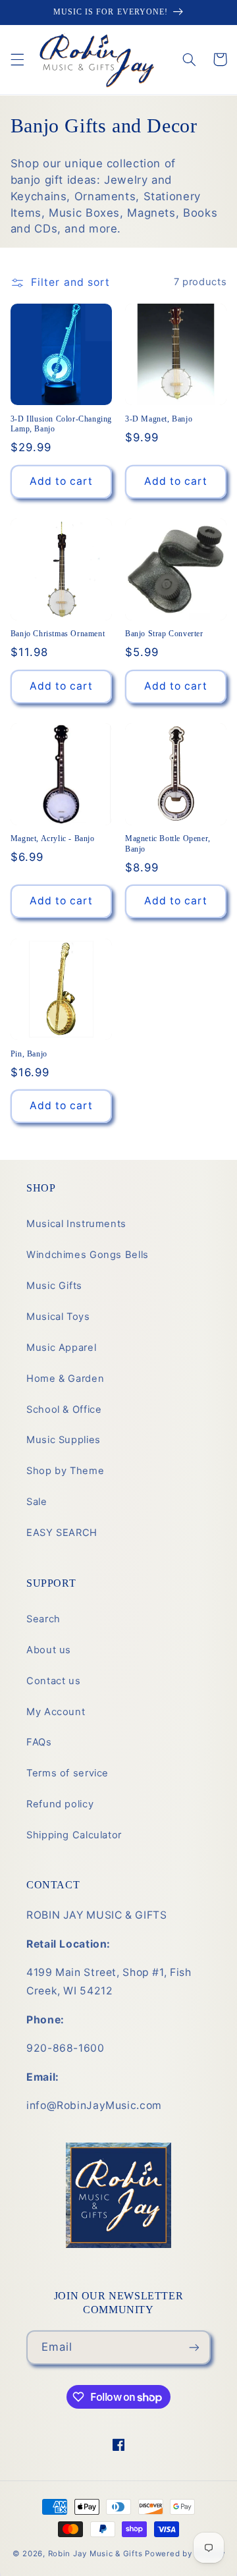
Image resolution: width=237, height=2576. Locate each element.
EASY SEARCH (62, 1533)
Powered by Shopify (185, 2554)
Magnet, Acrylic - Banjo (53, 838)
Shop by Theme (65, 1471)
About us (49, 1650)
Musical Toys (58, 1317)
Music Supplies (64, 1440)
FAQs (39, 1742)
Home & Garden (65, 1379)
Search (43, 1619)
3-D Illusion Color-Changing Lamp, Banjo (61, 424)
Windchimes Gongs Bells (88, 1255)
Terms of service (67, 1773)
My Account (56, 1712)
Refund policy (60, 1804)
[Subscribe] (194, 2347)
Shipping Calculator (74, 1835)
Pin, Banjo (29, 1054)
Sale (37, 1502)
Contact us (53, 1681)
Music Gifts (54, 1286)
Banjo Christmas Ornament (58, 634)
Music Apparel (61, 1348)
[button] (17, 59)
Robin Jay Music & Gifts (95, 2554)
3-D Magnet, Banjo (159, 419)
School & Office (64, 1410)
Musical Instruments (76, 1224)
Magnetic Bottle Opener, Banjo (168, 844)
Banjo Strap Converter (164, 634)
